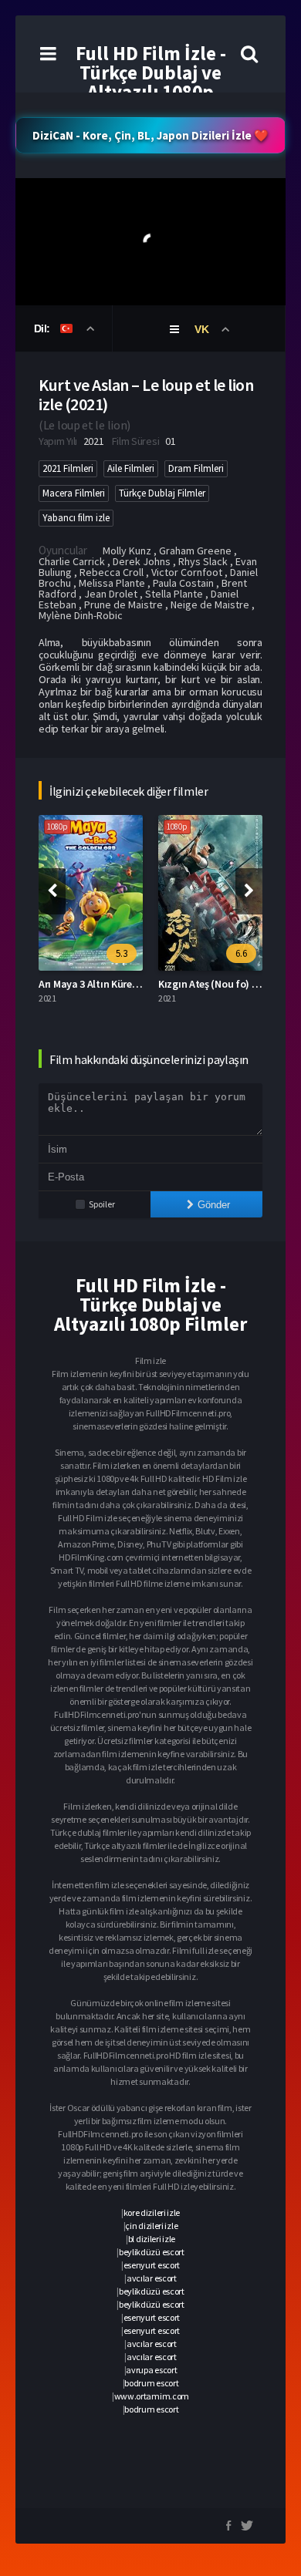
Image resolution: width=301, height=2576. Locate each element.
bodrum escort (151, 2383)
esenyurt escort (152, 2265)
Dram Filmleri (196, 468)
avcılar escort (152, 2278)
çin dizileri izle (151, 2226)
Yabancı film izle (76, 518)
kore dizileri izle (152, 2212)
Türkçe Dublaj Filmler (162, 493)
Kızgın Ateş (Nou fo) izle (213, 984)
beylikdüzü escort (152, 2252)
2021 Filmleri (68, 468)
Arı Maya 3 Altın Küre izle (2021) (109, 984)
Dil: (44, 328)
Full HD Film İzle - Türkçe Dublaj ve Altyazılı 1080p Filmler (151, 82)
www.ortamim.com (152, 2396)
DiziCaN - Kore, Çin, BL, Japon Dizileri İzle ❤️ (150, 135)
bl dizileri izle (152, 2239)
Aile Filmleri (131, 468)
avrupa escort (151, 2370)
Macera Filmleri (74, 493)
